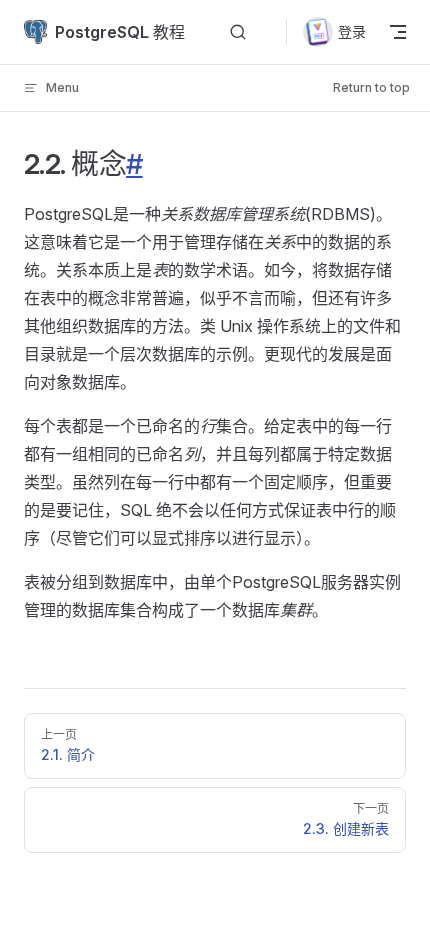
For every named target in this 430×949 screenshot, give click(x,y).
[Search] (238, 32)
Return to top (371, 87)
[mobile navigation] (398, 32)
